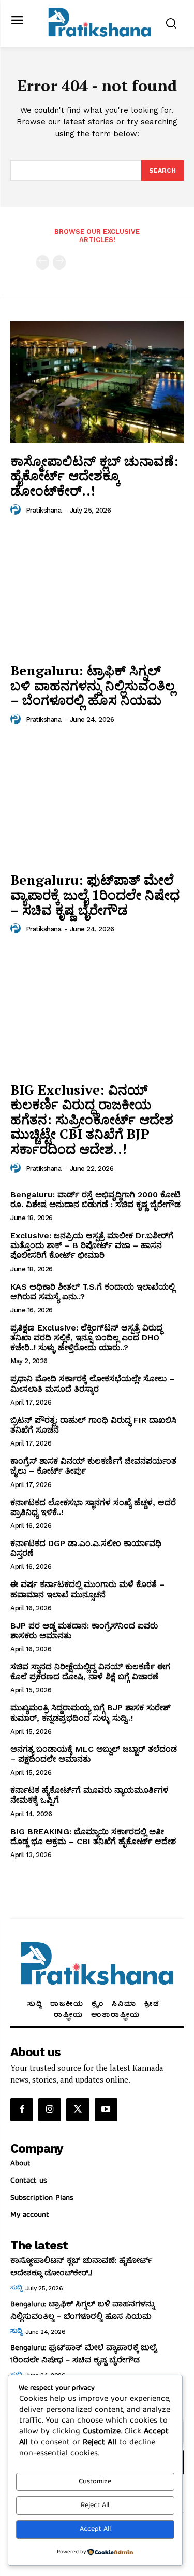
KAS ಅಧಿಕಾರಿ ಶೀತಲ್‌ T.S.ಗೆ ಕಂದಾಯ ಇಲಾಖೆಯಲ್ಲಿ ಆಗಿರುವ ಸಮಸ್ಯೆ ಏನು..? (93, 1292)
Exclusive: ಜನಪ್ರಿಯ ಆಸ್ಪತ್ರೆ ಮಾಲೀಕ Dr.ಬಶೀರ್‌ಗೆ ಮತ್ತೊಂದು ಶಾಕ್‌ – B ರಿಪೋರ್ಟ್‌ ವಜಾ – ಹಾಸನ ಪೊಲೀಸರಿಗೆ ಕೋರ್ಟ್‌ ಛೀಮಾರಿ (92, 1245)
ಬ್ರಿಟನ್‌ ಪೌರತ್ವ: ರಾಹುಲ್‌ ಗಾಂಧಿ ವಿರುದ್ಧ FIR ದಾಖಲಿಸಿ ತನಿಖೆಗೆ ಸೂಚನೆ (93, 1425)
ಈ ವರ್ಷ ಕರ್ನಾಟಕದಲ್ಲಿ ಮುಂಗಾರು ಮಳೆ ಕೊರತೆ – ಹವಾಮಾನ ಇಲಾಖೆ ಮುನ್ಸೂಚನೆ (87, 1589)
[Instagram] (50, 2110)
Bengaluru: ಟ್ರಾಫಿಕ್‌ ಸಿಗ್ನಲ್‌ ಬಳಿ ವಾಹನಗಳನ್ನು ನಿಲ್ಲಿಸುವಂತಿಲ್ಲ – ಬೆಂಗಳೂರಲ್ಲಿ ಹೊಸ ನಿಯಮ (93, 685)
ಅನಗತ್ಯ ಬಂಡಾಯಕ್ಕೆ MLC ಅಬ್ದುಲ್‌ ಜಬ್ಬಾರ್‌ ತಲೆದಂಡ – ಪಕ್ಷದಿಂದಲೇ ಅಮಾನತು (94, 1754)
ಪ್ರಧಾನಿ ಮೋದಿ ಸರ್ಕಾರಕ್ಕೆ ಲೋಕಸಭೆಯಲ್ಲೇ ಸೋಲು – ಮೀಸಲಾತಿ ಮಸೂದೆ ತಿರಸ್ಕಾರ (92, 1383)
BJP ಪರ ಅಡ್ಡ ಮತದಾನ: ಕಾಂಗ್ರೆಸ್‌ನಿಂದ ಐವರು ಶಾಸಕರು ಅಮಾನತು (84, 1631)
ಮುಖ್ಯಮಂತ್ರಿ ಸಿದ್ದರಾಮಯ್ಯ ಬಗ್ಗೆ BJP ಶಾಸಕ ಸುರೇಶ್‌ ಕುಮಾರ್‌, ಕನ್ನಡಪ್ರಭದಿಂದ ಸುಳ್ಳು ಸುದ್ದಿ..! (91, 1712)
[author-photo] (17, 510)
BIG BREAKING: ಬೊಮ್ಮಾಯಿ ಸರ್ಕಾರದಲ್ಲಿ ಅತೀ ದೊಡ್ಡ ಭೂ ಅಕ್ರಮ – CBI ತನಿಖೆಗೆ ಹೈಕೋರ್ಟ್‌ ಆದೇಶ (93, 1836)
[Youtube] (106, 2110)
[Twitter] (78, 2110)
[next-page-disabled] (59, 262)
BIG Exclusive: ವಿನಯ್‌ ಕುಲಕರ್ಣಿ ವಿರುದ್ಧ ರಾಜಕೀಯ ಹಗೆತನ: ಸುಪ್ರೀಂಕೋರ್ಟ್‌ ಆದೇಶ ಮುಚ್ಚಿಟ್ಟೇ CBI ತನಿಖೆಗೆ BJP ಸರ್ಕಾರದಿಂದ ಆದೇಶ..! (92, 1119)
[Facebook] (22, 2110)
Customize (95, 2482)
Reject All (95, 2506)
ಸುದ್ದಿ (16, 2288)
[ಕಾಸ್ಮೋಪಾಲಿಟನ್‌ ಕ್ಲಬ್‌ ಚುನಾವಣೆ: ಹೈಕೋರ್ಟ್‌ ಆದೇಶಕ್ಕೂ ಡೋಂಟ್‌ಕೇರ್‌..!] (97, 382)
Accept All (95, 2529)
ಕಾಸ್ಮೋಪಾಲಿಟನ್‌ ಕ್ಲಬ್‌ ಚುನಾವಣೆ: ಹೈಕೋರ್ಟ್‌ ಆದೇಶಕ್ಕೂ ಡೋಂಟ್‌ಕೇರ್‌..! (94, 476)
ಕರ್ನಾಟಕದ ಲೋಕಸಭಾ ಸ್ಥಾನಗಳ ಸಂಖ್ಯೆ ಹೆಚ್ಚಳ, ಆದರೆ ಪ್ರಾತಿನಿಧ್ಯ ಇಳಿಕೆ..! (93, 1507)
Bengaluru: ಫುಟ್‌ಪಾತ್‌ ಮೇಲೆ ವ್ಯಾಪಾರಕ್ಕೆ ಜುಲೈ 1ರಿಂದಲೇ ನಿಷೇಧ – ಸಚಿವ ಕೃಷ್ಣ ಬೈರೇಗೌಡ (95, 894)
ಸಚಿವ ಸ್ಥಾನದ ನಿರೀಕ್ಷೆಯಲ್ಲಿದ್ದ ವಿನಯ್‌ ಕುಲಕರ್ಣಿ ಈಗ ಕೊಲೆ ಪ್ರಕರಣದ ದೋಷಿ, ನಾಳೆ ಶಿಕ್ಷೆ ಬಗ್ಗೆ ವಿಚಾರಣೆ (90, 1672)
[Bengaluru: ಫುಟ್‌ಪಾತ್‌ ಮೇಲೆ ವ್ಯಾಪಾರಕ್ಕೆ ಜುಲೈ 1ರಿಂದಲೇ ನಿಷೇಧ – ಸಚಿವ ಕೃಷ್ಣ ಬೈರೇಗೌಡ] (97, 802)
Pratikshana (44, 510)
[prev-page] (43, 262)
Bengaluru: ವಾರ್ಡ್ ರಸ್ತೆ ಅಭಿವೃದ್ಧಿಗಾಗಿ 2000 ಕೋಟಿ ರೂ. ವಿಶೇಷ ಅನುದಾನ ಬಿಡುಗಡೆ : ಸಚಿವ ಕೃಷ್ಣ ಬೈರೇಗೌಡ (95, 1199)
